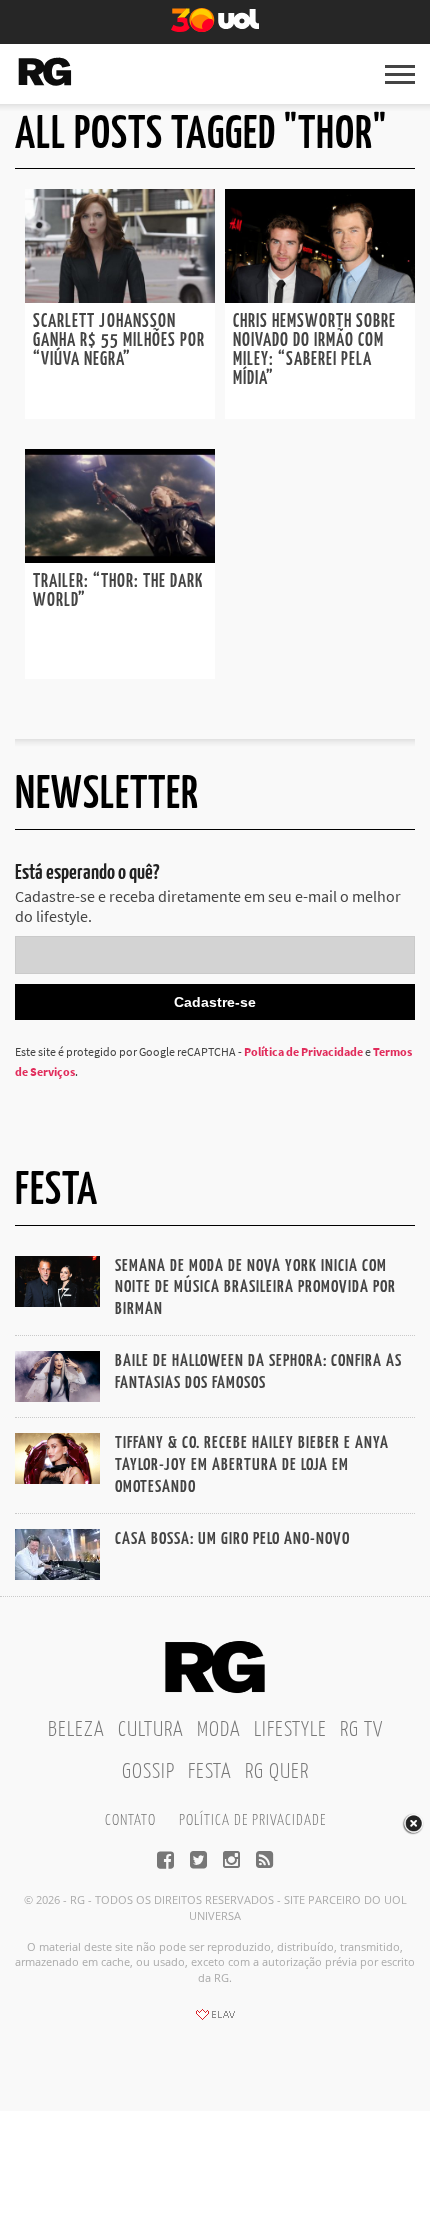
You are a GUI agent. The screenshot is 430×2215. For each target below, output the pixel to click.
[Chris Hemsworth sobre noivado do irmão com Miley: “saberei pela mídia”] (320, 297)
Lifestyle (290, 1730)
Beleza (76, 1730)
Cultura (151, 1730)
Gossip (148, 1772)
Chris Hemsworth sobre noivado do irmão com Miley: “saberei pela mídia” (314, 350)
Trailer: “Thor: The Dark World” (118, 591)
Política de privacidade (252, 1820)
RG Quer (277, 1772)
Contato (130, 1820)
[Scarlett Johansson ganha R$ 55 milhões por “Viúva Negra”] (120, 297)
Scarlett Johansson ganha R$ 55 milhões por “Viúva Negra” (119, 341)
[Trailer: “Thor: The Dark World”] (120, 557)
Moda (219, 1730)
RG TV (361, 1730)
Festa (210, 1772)
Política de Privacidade (303, 1051)
